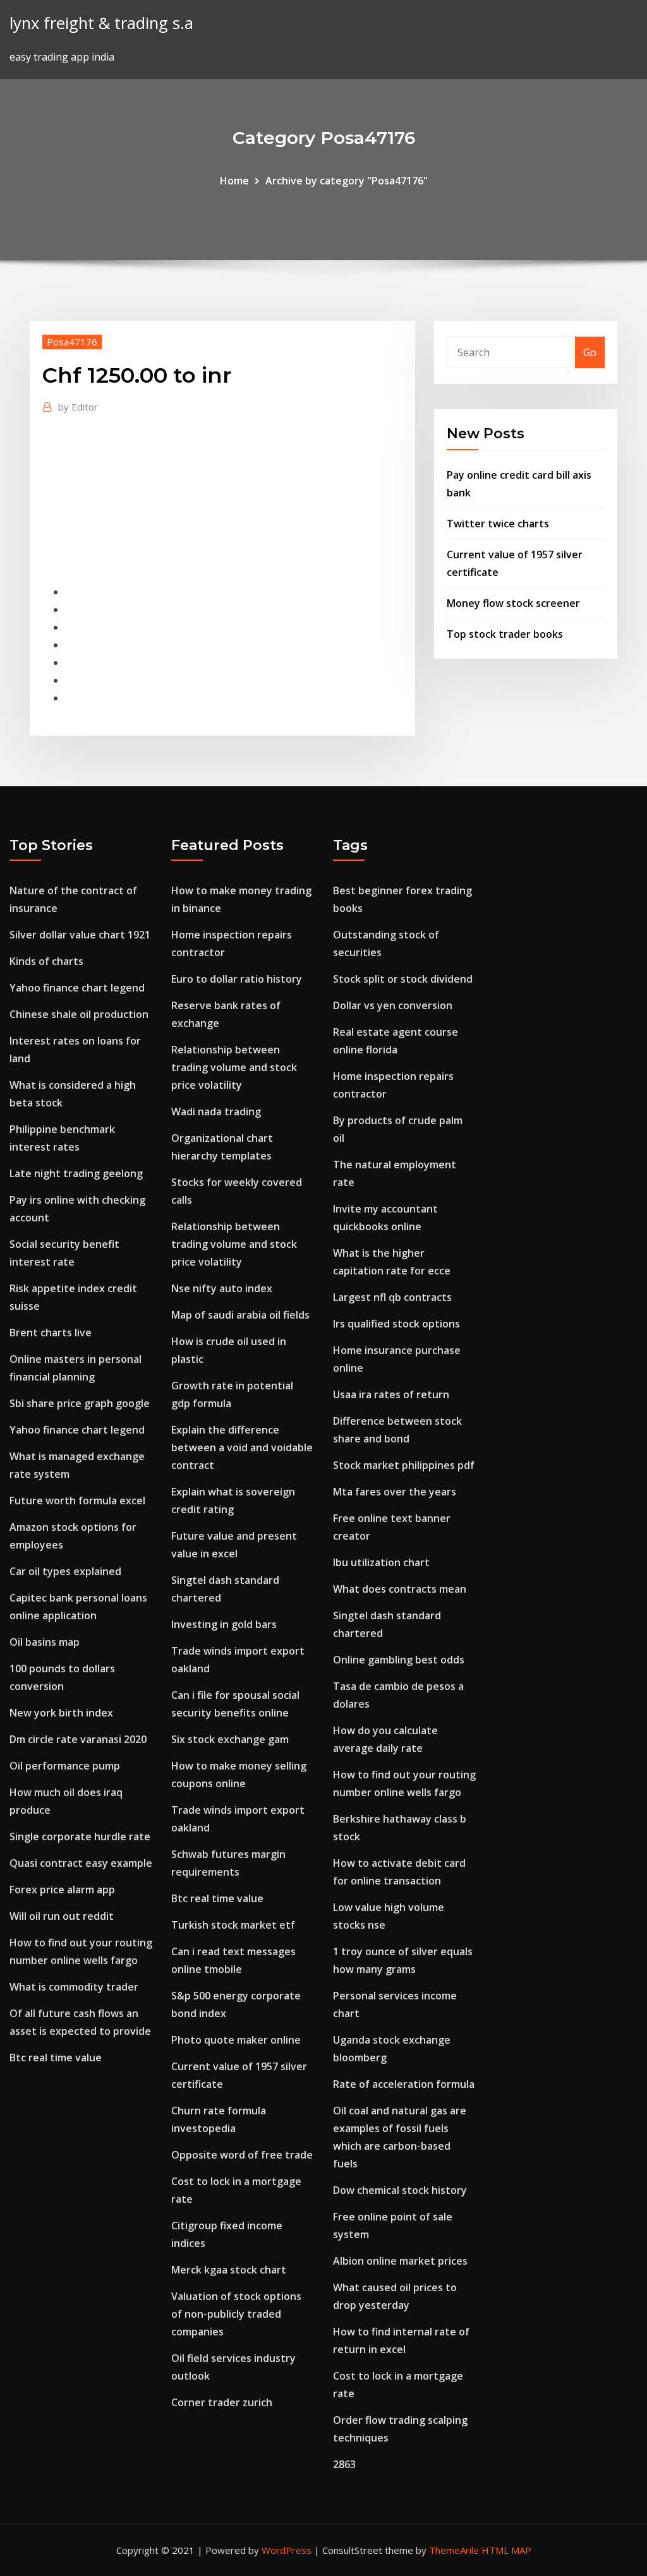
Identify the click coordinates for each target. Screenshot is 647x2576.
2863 (344, 2464)
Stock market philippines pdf (404, 1465)
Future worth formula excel (77, 1501)
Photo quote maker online (236, 2040)
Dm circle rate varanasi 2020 (78, 1739)
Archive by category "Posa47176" (347, 181)
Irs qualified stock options (396, 1324)
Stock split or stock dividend (403, 979)
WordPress (287, 2550)
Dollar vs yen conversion (393, 1005)
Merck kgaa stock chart (229, 2270)
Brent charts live (51, 1333)
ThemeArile (454, 2550)
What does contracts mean (400, 1589)
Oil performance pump (65, 1766)
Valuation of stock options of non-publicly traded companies (236, 2314)
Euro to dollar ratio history (237, 979)
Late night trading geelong (76, 1173)
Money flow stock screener (513, 603)
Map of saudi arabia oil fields (240, 1315)
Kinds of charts (46, 961)
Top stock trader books (505, 634)
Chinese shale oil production (79, 1014)
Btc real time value (56, 2058)
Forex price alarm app (62, 1890)
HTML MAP (506, 2550)
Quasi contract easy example (81, 1863)
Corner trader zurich (222, 2402)
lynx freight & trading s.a (101, 23)
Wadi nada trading (216, 1111)
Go (590, 352)
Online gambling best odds (399, 1660)
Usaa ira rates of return (391, 1394)
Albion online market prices (400, 2261)
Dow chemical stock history (400, 2190)
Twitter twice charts (498, 524)
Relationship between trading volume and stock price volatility (234, 1067)
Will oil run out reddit (62, 1916)
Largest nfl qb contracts (392, 1297)
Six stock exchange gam (230, 1739)
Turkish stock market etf (233, 1925)
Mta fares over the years (395, 1492)
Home (234, 181)
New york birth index (61, 1713)
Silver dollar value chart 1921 (80, 935)
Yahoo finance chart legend (77, 988)
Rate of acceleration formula (404, 2084)
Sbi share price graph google (80, 1403)
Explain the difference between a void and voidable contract (242, 1447)
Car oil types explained (65, 1571)
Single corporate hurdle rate (80, 1836)
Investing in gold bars (224, 1624)
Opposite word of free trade (242, 2155)
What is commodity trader (74, 1987)
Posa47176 (72, 342)
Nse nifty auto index (222, 1288)
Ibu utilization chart (381, 1562)
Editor (78, 407)
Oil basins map (45, 1642)
